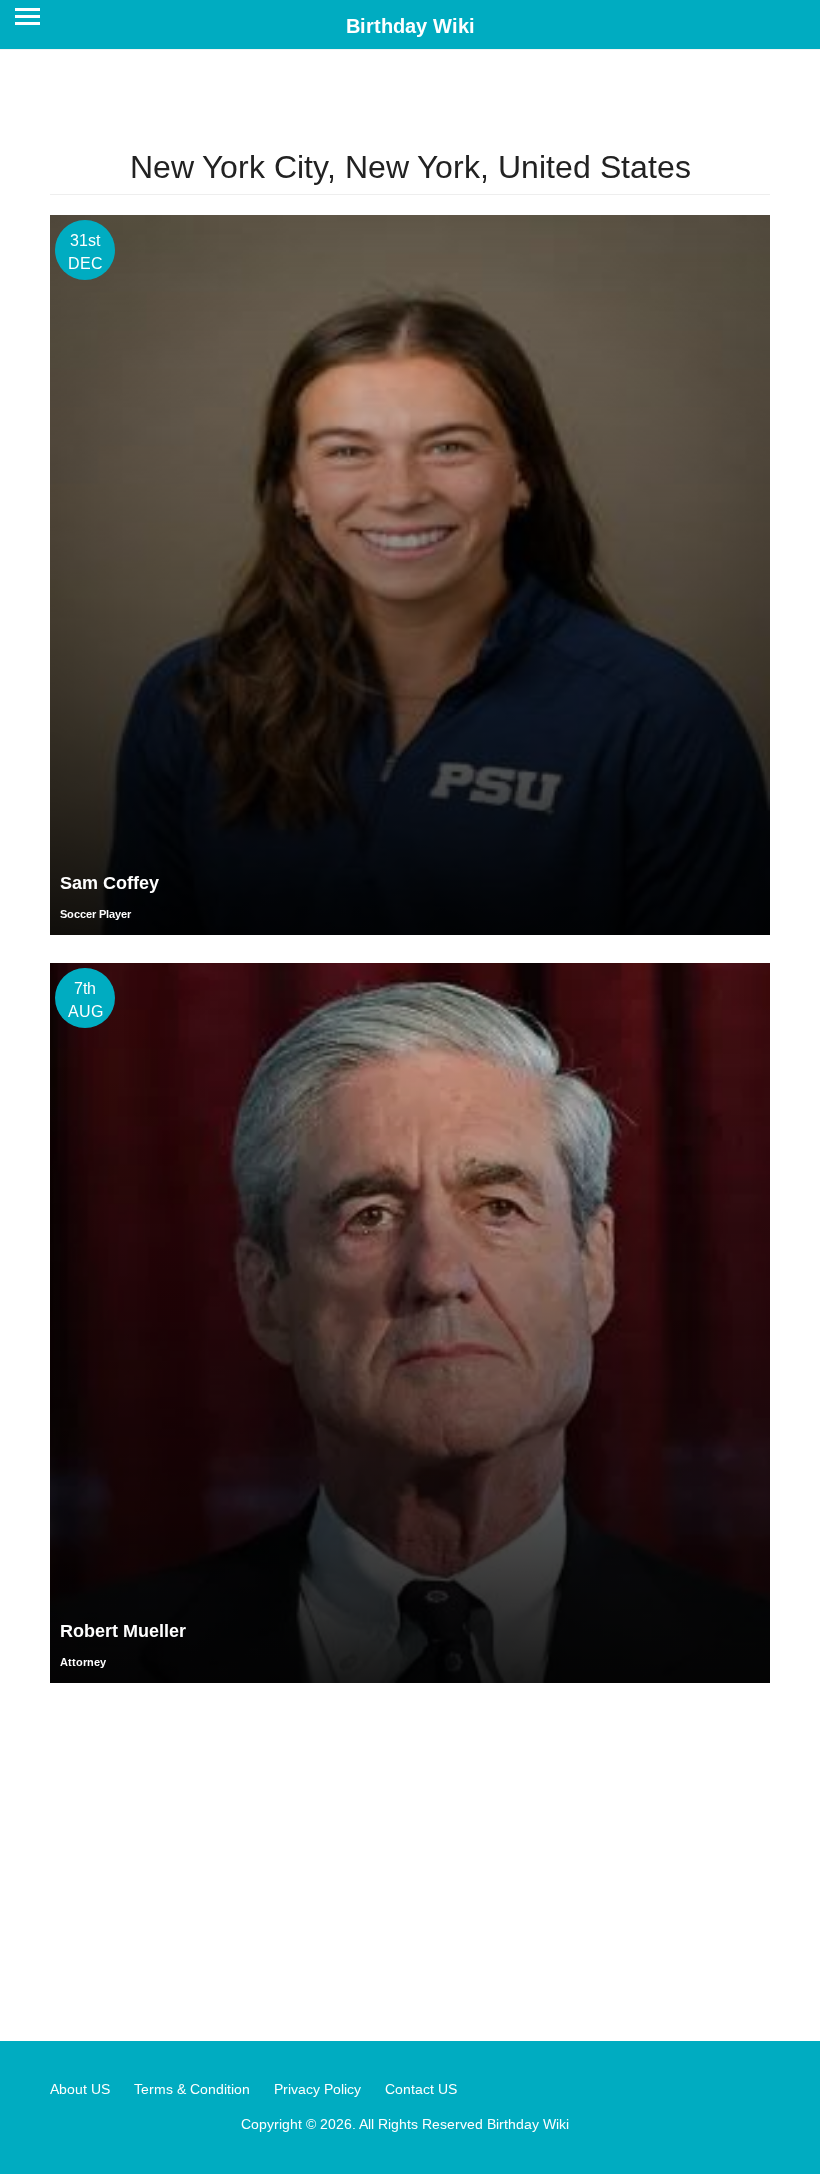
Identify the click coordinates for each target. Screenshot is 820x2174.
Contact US (421, 2089)
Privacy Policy (317, 2089)
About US (80, 2089)
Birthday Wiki (410, 26)
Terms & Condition (192, 2089)
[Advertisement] (410, 1861)
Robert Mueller (123, 1631)
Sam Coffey (109, 883)
